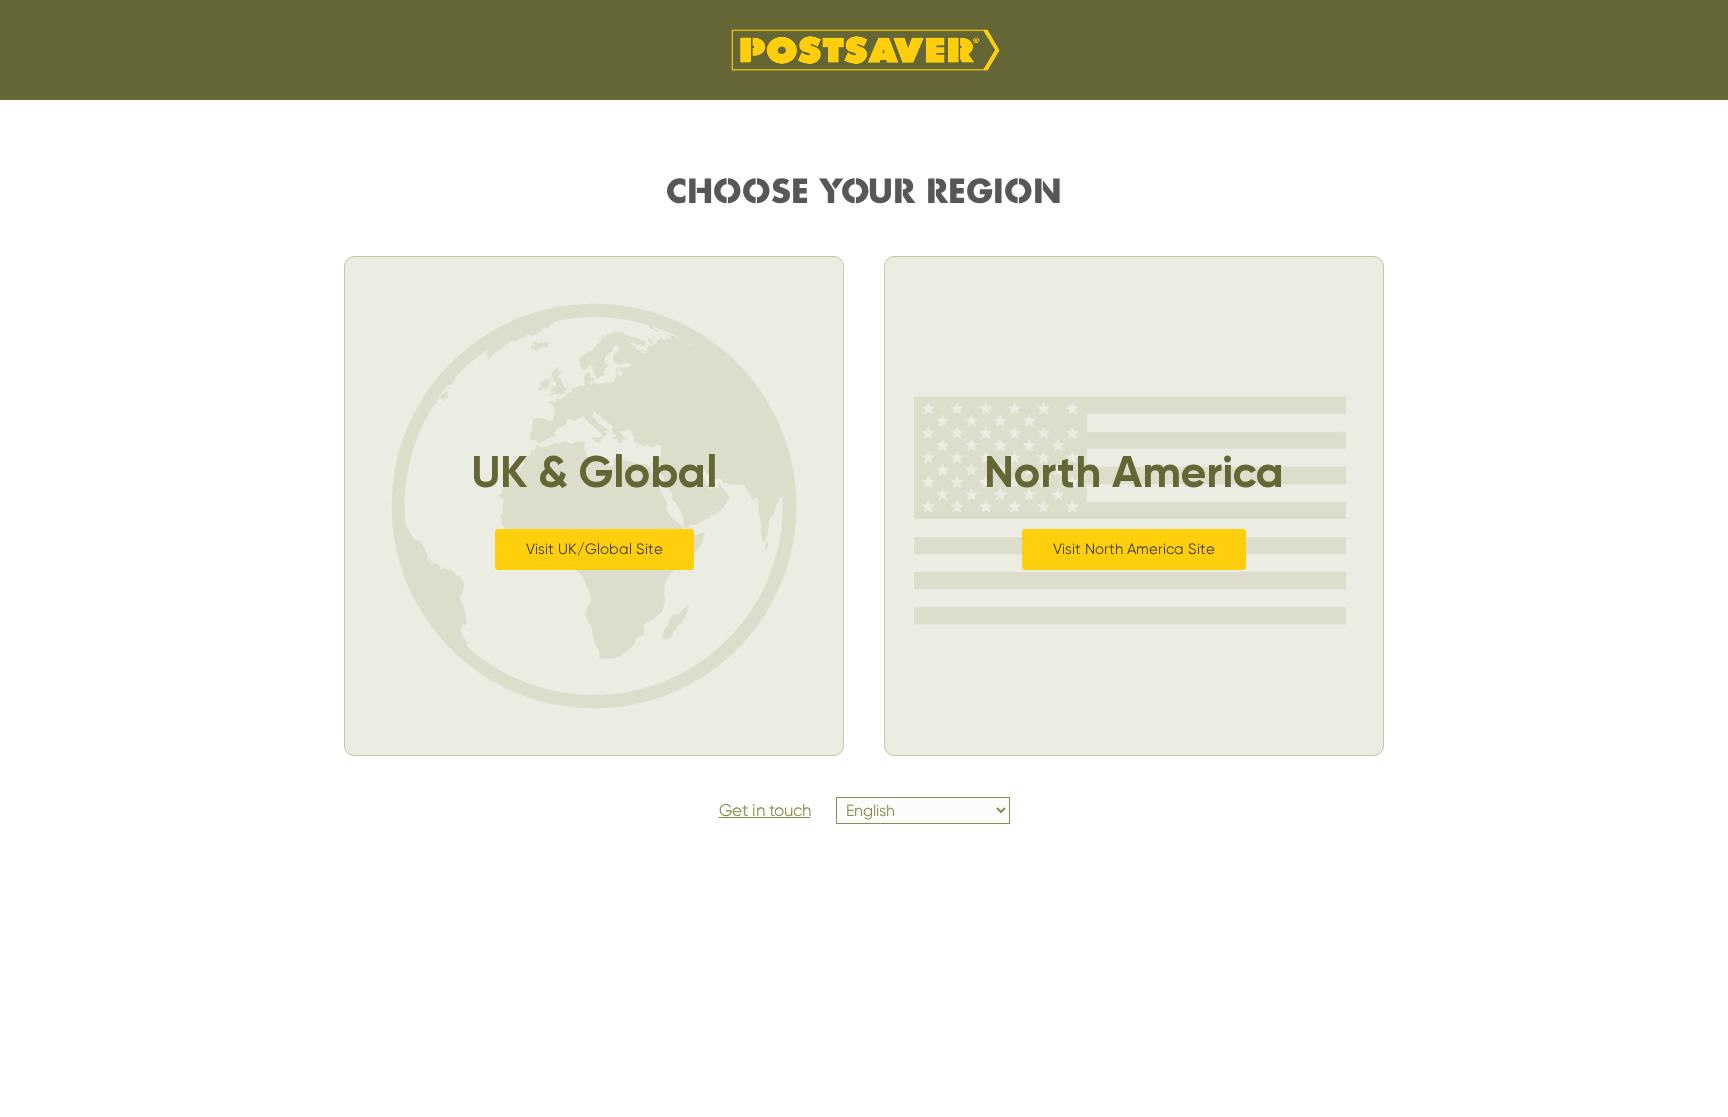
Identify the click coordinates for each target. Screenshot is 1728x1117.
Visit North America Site (1134, 549)
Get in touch (765, 810)
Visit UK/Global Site (594, 549)
